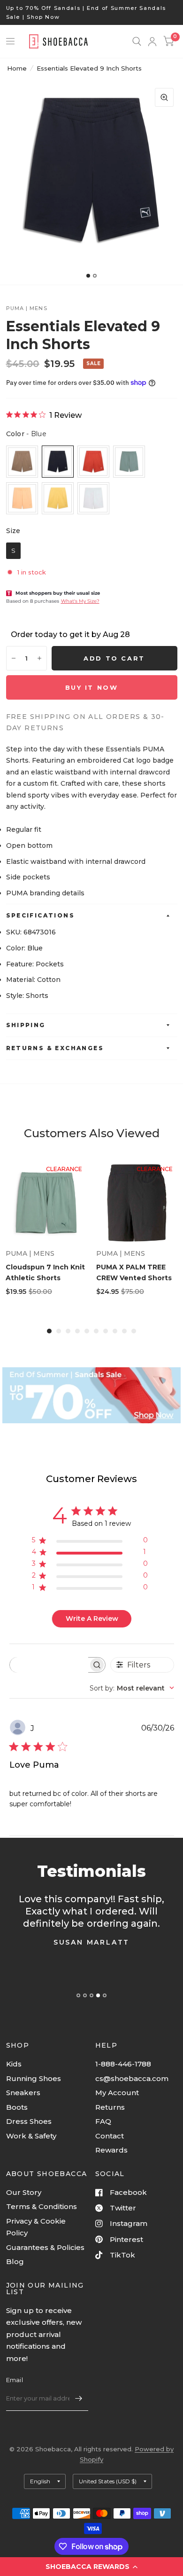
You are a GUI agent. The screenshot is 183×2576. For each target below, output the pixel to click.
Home (17, 68)
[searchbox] (49, 1665)
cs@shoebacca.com (132, 2078)
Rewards (111, 2150)
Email (15, 2380)
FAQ (103, 2121)
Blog (15, 2261)
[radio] (22, 462)
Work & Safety (31, 2136)
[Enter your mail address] (79, 2399)
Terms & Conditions (42, 2206)
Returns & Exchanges (55, 1048)
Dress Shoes (29, 2121)
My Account (117, 2093)
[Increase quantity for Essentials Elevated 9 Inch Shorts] (39, 658)
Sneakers (23, 2093)
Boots (17, 2107)
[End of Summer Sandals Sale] (91, 1395)
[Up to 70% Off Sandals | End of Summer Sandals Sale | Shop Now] (92, 12)
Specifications (41, 915)
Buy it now (92, 687)
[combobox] (132, 1688)
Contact (110, 2136)
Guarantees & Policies (45, 2247)
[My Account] (152, 41)
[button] (91, 2567)
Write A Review (92, 1619)
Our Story (24, 2192)
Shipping (26, 1025)
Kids (14, 2064)
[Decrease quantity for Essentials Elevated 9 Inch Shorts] (14, 658)
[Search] (137, 41)
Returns (110, 2107)
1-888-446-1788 (123, 2064)
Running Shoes (34, 2078)
